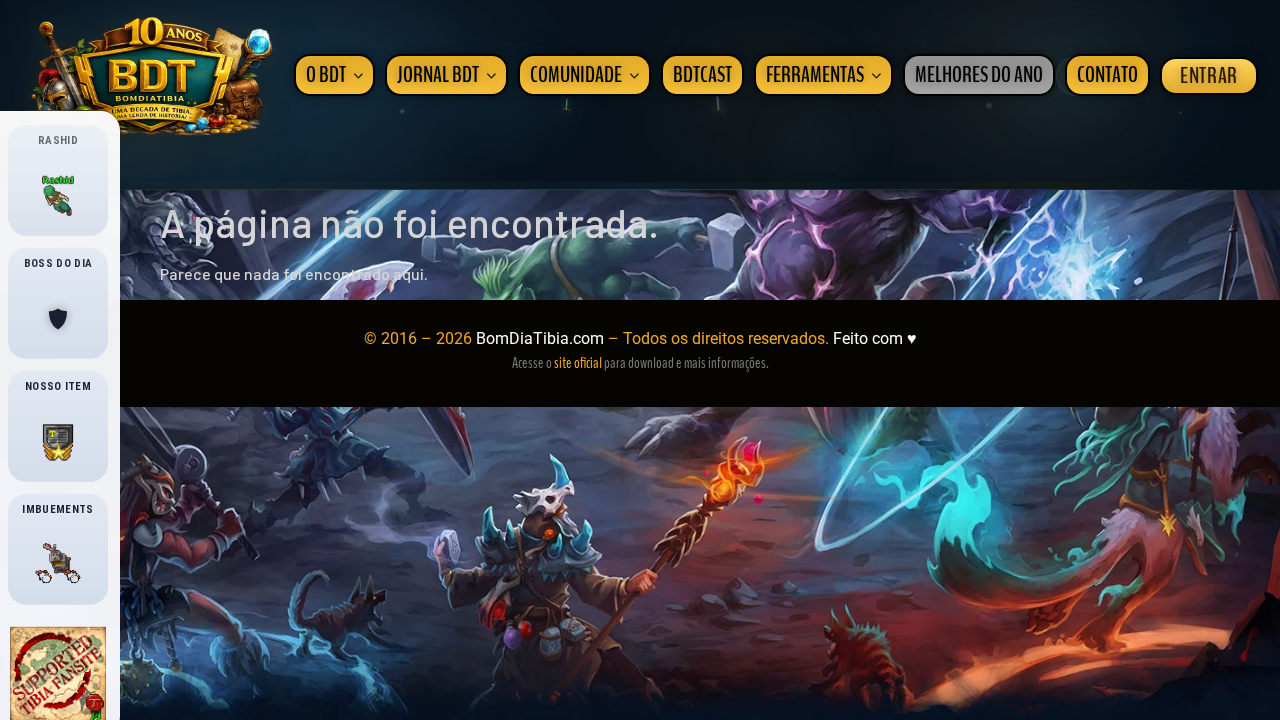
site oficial (578, 363)
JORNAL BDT (438, 75)
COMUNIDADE (576, 75)
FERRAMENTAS (815, 75)
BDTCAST (702, 75)
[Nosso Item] (58, 442)
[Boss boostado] (58, 319)
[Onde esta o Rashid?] (58, 196)
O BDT (326, 75)
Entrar (1209, 76)
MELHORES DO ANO (979, 75)
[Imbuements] (58, 565)
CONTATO (1107, 75)
